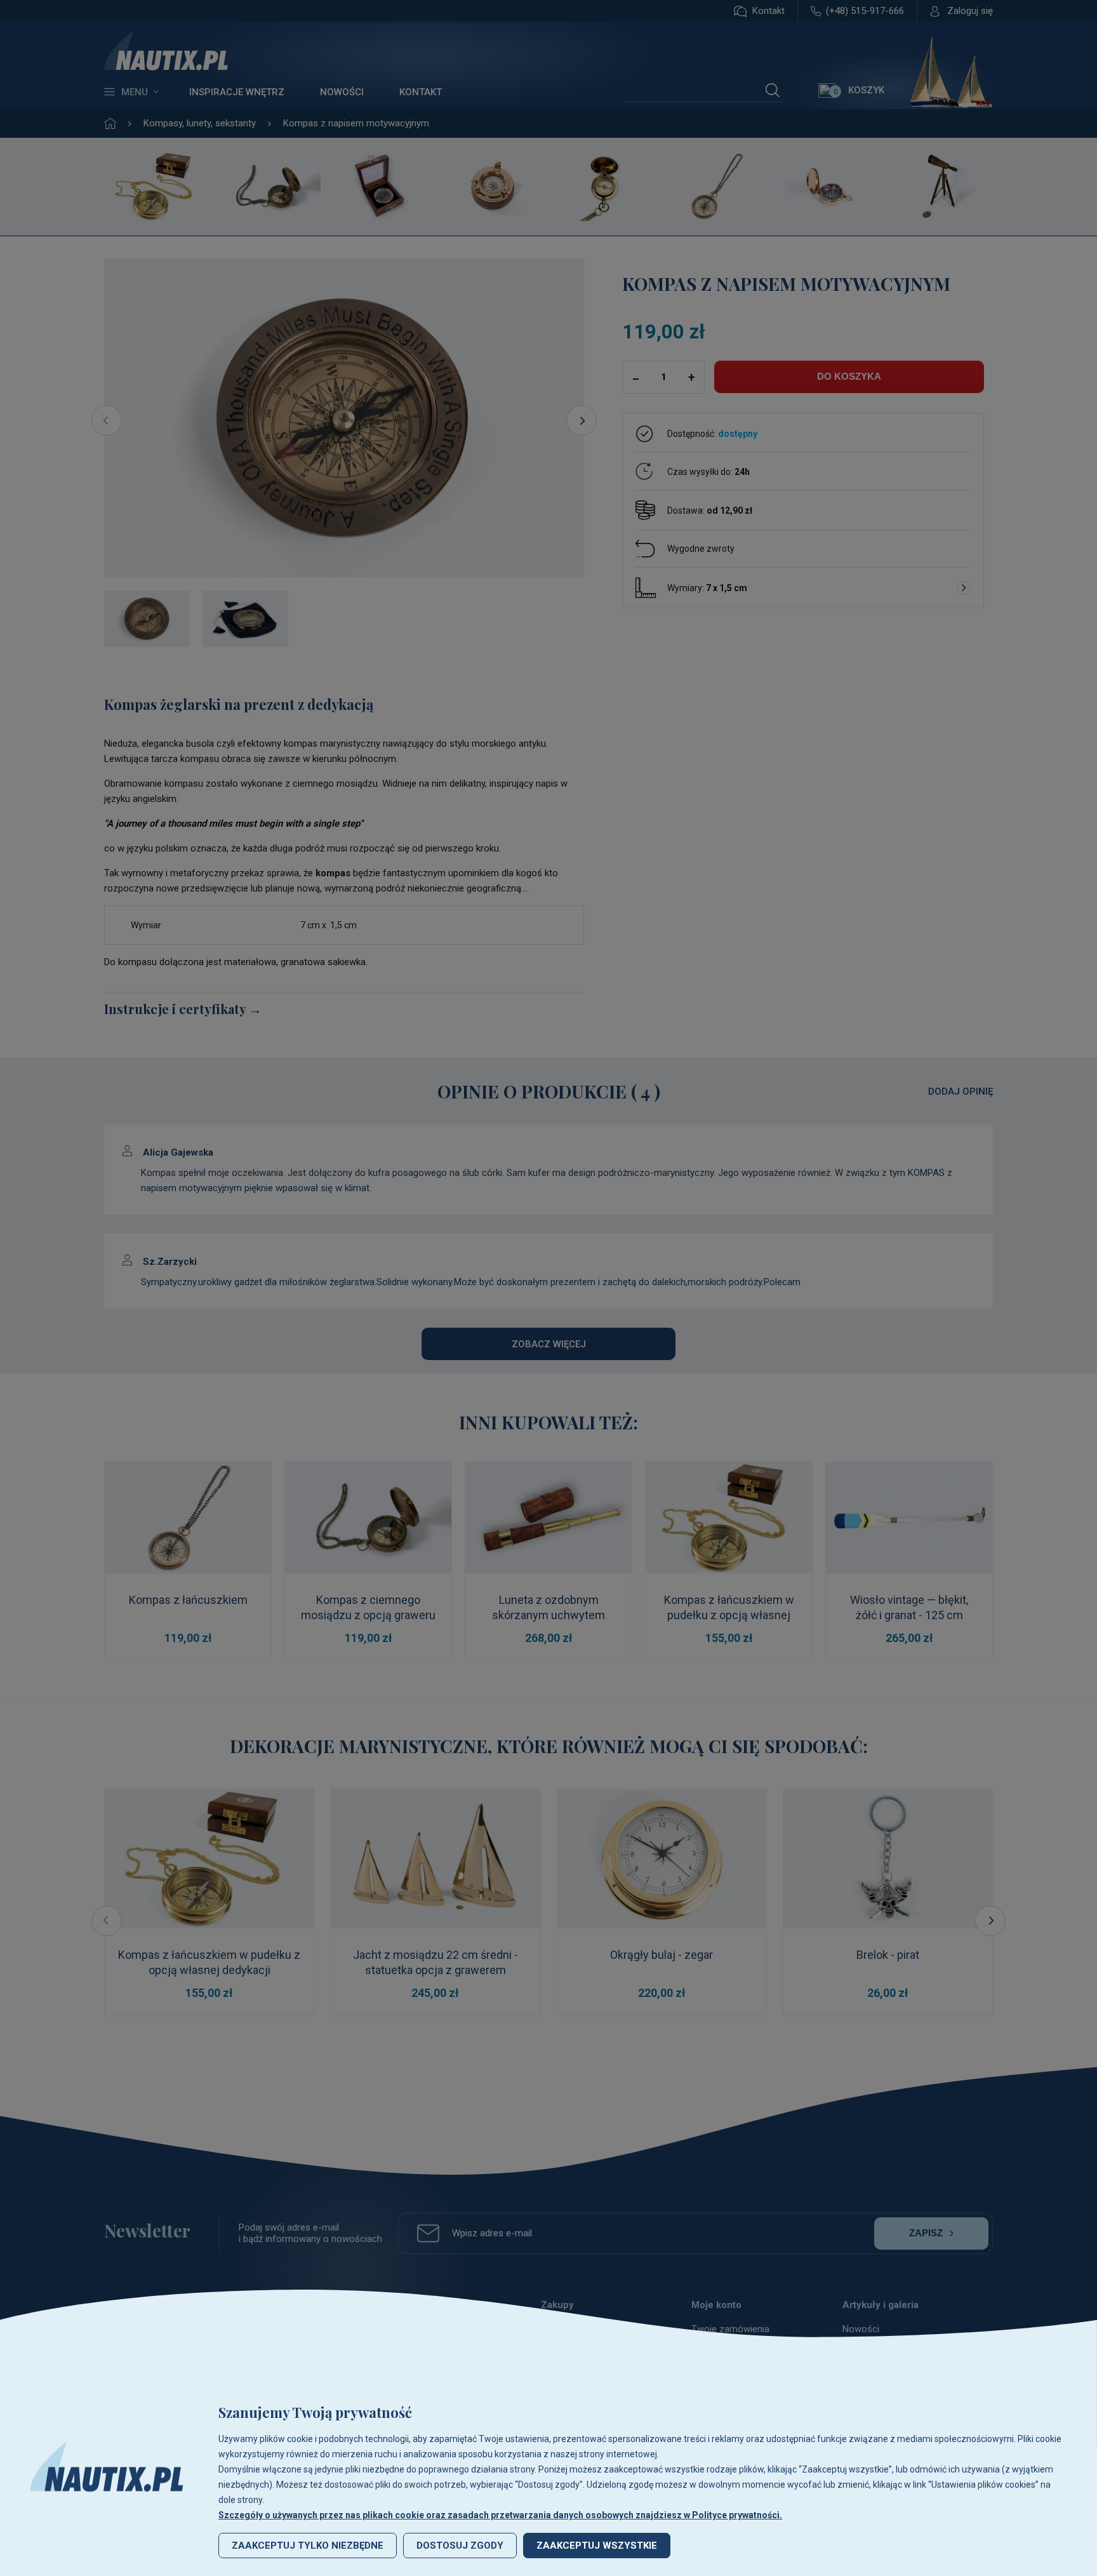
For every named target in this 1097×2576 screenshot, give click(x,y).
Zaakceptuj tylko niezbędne (308, 2546)
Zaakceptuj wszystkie (597, 2546)
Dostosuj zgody (460, 2546)
